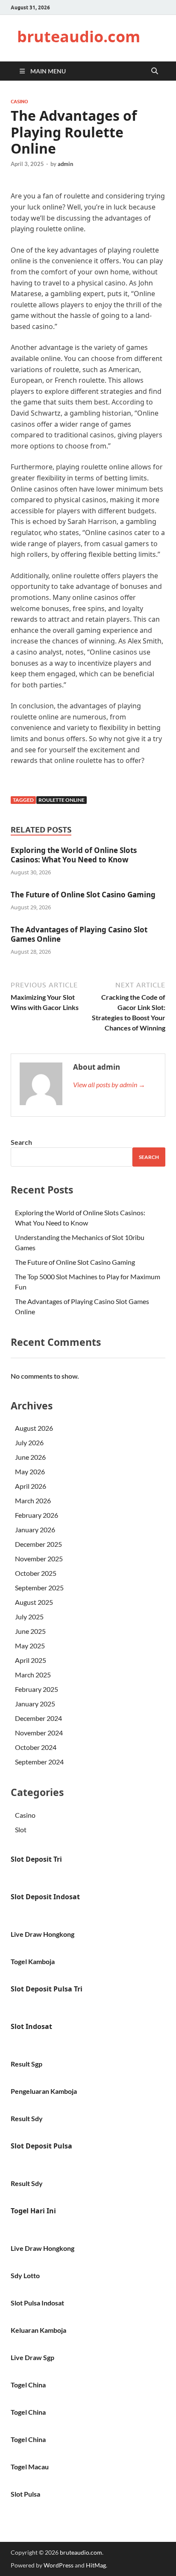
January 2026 (35, 1530)
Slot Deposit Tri (36, 1859)
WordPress (59, 2565)
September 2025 (39, 1588)
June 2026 (30, 1457)
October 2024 (36, 1747)
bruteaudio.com (79, 36)
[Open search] (155, 71)
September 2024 (39, 1762)
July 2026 (29, 1442)
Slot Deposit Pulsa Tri (47, 1989)
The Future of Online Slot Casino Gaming (83, 895)
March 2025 (33, 1675)
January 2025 (35, 1704)
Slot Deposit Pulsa (41, 2146)
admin (65, 164)
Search (21, 1142)
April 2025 (31, 1660)
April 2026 (31, 1486)
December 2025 (38, 1544)
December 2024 (38, 1718)
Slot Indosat (31, 2026)
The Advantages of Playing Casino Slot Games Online (79, 934)
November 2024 (39, 1733)
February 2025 (37, 1689)
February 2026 (37, 1515)
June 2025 (30, 1631)
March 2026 (33, 1500)
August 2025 (34, 1602)
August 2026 (34, 1428)
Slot (21, 1829)
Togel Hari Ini (33, 2211)
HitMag (96, 2565)
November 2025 (39, 1559)
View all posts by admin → (109, 1084)
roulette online (62, 800)
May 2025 (30, 1646)
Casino (19, 102)
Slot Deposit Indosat (45, 1897)
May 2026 (30, 1471)
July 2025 (29, 1617)
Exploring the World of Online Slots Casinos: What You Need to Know (74, 855)
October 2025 (36, 1573)
